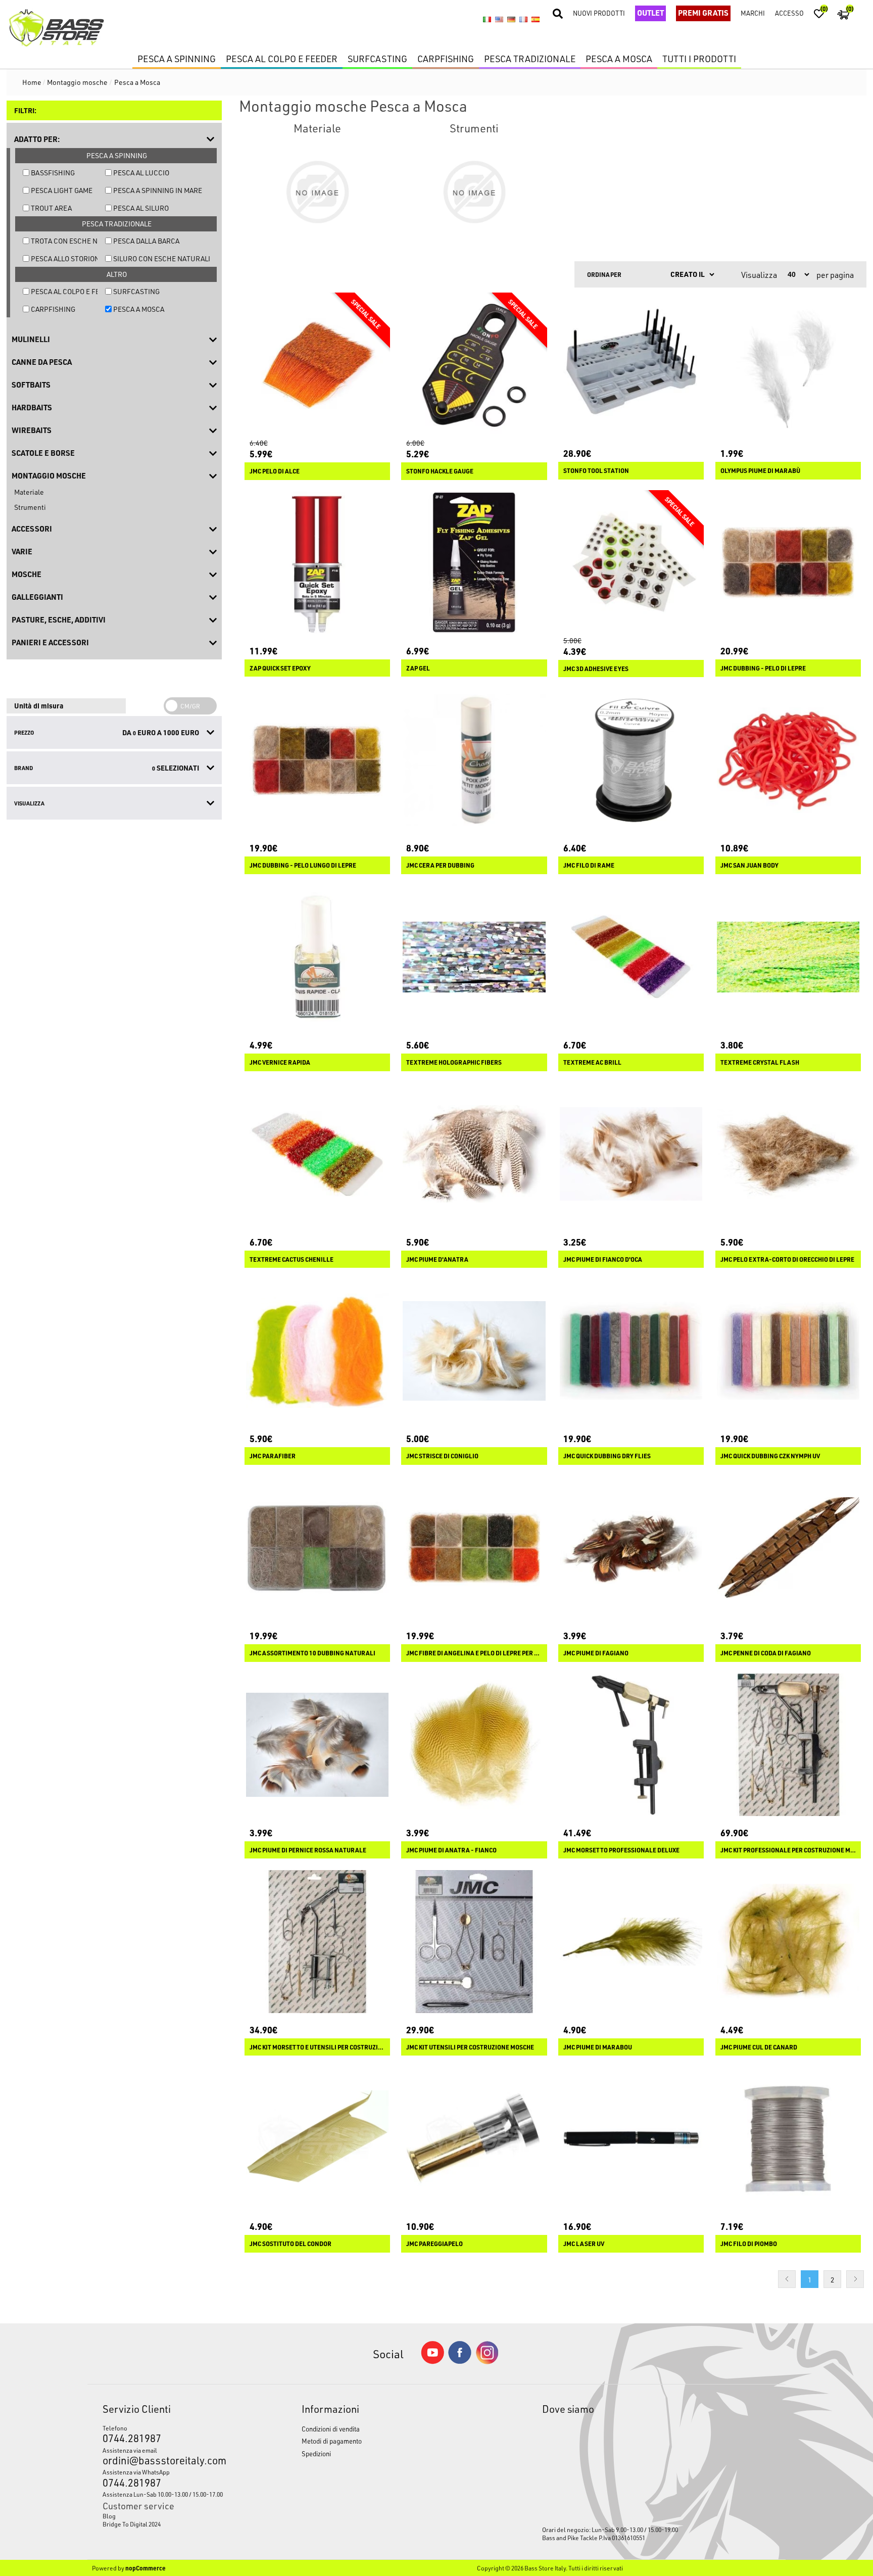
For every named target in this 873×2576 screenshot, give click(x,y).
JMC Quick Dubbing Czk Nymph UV (770, 1456)
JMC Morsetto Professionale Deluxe (621, 1850)
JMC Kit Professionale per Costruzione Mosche (788, 1850)
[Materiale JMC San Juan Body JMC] (788, 760)
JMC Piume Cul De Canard (759, 2047)
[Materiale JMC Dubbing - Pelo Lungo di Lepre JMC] (317, 760)
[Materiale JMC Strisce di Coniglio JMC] (474, 1351)
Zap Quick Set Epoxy (280, 668)
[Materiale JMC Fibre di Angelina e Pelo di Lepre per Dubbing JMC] (474, 1548)
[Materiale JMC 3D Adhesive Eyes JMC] (631, 563)
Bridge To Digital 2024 (132, 2524)
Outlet (650, 13)
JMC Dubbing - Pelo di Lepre (763, 668)
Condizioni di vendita (331, 2429)
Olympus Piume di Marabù (760, 471)
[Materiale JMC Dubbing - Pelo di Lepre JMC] (788, 563)
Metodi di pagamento (332, 2441)
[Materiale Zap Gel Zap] (474, 563)
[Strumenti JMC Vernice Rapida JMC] (317, 957)
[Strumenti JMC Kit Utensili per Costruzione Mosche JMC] (474, 1941)
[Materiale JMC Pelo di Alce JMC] (317, 365)
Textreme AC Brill (592, 1062)
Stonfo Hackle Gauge (440, 471)
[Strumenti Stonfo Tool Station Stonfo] (631, 365)
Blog (109, 2516)
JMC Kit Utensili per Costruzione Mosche (470, 2047)
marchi (753, 13)
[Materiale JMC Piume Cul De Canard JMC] (788, 1941)
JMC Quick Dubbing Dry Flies (607, 1456)
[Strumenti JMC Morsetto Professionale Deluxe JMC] (631, 1745)
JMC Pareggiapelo (434, 2244)
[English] (499, 19)
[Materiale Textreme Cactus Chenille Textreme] (317, 1154)
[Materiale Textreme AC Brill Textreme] (631, 957)
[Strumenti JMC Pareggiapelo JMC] (474, 2138)
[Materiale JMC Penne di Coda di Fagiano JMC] (788, 1548)
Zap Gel (418, 668)
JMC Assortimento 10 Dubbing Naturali (312, 1653)
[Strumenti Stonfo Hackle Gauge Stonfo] (474, 365)
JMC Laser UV (584, 2244)
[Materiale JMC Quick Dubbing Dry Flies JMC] (631, 1351)
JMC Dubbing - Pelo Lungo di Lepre (303, 865)
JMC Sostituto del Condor (290, 2244)
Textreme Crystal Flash (760, 1062)
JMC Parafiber (273, 1456)
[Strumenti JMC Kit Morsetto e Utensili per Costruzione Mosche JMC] (317, 1941)
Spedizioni (316, 2453)
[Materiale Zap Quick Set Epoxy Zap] (317, 563)
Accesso (789, 13)
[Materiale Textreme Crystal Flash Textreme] (788, 957)
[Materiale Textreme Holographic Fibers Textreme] (474, 957)
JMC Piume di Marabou (598, 2047)
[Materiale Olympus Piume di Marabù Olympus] (788, 365)
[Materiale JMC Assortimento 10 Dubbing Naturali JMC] (317, 1548)
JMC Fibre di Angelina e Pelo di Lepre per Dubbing (474, 1653)
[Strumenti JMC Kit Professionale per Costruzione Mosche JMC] (788, 1745)
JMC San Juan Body (749, 865)
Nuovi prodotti (599, 13)
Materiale (29, 492)
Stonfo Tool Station (596, 471)
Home (32, 82)
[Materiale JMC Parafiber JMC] (317, 1351)
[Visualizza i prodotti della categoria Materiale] (317, 192)
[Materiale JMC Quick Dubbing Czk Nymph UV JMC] (788, 1351)
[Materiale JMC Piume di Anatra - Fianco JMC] (474, 1745)
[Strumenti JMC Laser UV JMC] (631, 2138)
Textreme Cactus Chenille (292, 1259)
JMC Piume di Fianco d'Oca (603, 1259)
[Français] (523, 19)
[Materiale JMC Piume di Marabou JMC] (631, 1941)
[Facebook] (460, 2361)
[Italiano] (487, 19)
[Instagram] (487, 2362)
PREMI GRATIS (703, 13)
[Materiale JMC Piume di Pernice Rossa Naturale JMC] (317, 1745)
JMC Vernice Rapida (280, 1062)
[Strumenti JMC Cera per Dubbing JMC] (474, 760)
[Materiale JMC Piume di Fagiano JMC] (631, 1548)
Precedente (787, 2279)
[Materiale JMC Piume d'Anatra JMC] (474, 1154)
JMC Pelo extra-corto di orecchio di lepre (787, 1259)
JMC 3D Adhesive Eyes (596, 669)
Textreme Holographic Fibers (454, 1062)
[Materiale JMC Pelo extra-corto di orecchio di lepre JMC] (788, 1154)
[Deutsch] (511, 19)
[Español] (536, 19)
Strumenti (30, 507)
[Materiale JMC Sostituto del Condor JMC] (317, 2138)
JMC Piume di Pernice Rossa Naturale (308, 1850)
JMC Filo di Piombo (749, 2244)
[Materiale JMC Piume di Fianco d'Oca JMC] (631, 1154)
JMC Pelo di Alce (275, 471)
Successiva (855, 2279)
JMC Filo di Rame (589, 865)
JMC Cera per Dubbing (440, 865)
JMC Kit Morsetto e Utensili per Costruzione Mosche (317, 2047)
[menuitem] (176, 2516)
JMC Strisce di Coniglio (442, 1456)
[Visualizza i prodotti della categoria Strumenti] (474, 192)
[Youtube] (432, 2362)
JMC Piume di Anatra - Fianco (451, 1850)
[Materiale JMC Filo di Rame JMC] (631, 760)
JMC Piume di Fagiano (596, 1653)
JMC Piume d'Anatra (437, 1259)
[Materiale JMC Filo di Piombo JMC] (788, 2138)
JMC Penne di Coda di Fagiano (766, 1653)
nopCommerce (145, 2568)
